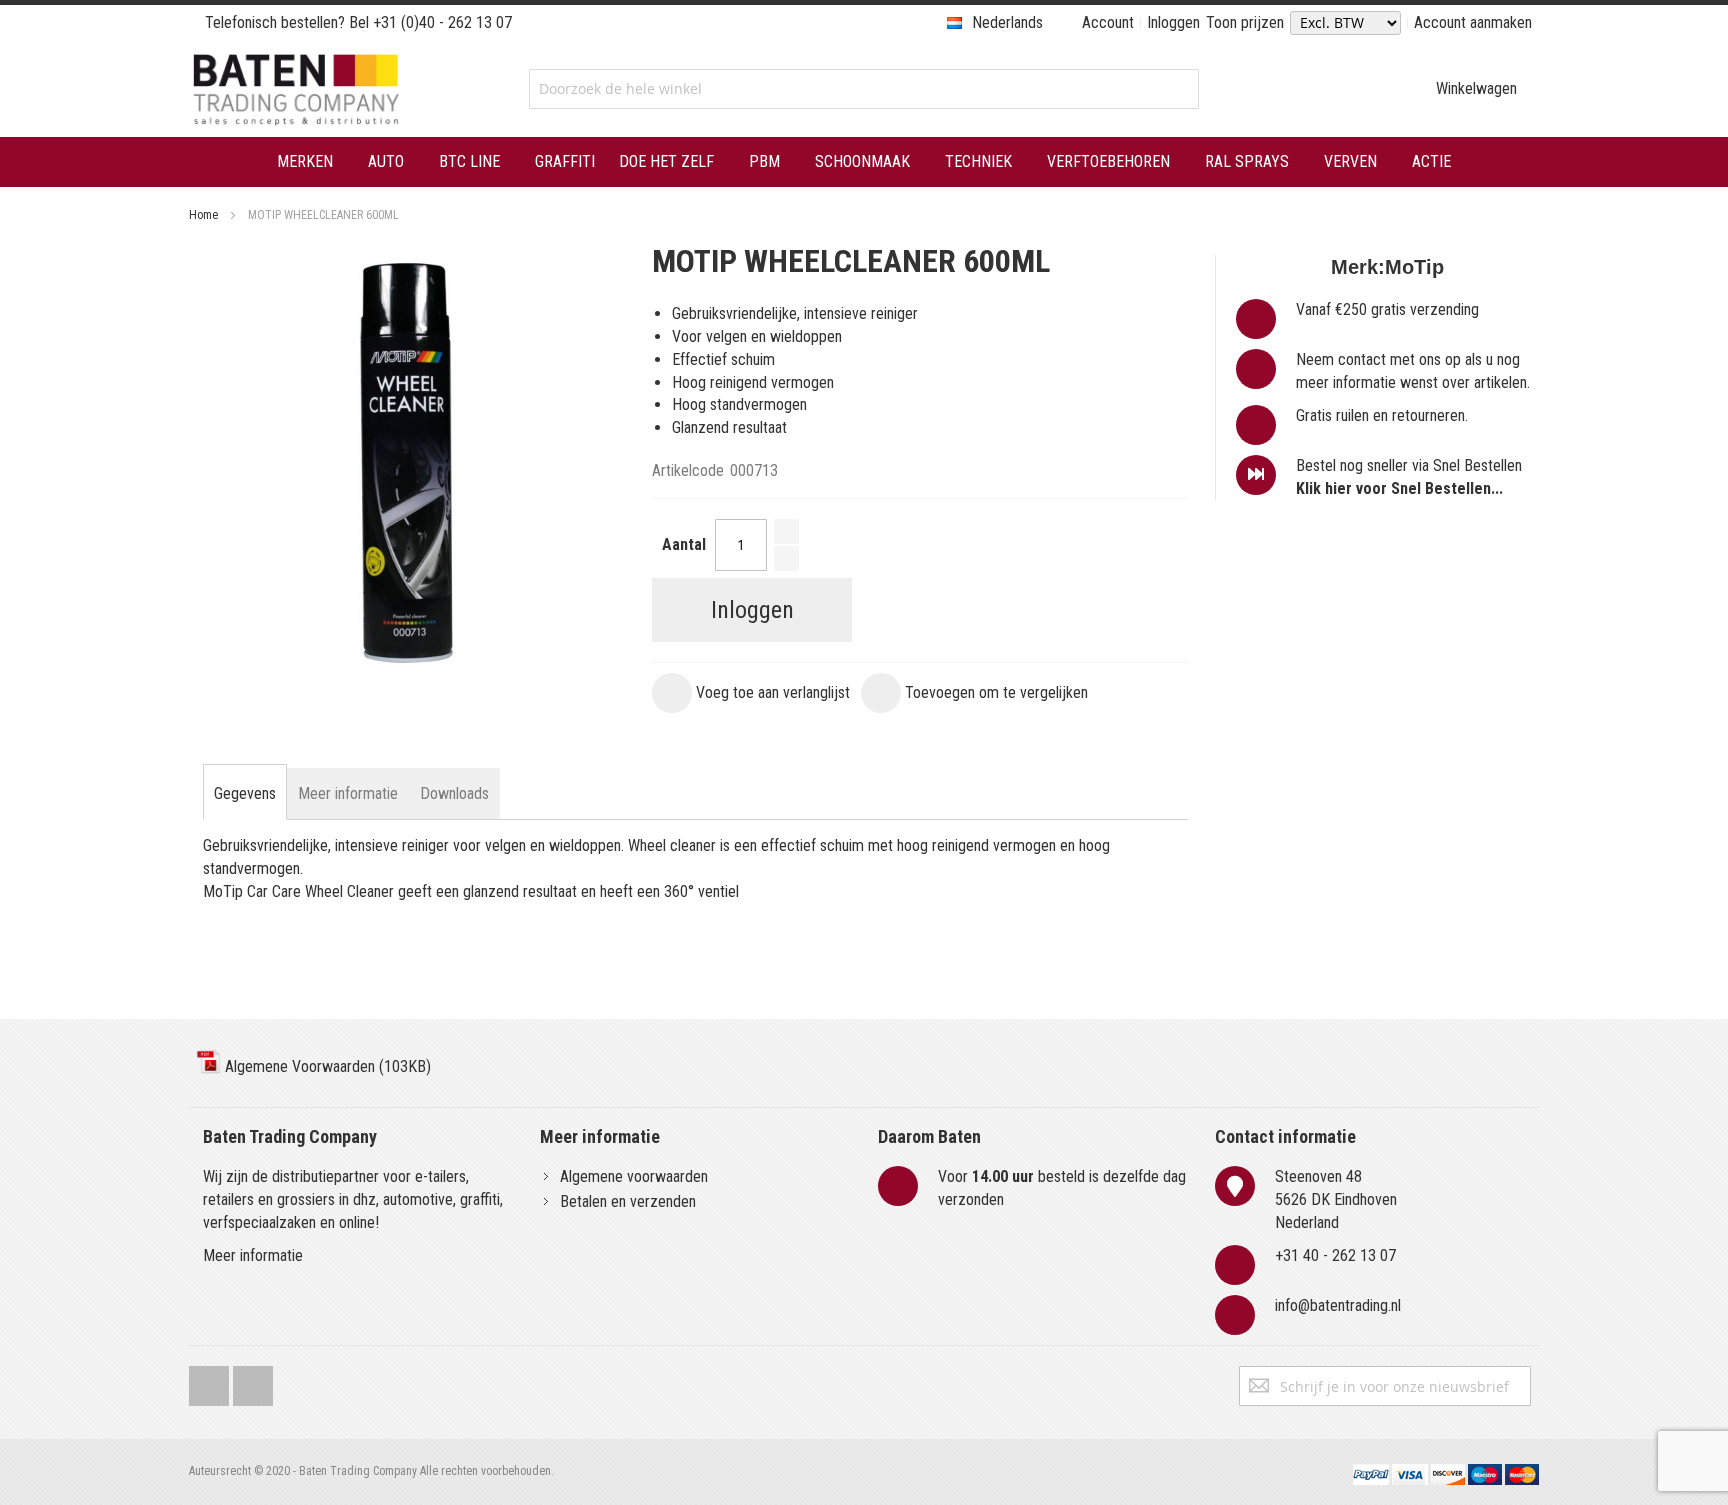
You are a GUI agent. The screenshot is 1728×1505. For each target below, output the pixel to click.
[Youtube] (253, 1381)
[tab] (245, 794)
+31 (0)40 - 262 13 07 (442, 22)
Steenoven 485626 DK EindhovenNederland (1336, 1199)
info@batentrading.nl (1338, 1305)
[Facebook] (209, 1381)
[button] (751, 693)
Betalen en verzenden (628, 1201)
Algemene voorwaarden (634, 1176)
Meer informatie (253, 1255)
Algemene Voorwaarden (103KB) (326, 1066)
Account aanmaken (1473, 22)
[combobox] (863, 89)
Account (1108, 22)
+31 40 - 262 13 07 (1335, 1255)
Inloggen (1173, 22)
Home (203, 215)
